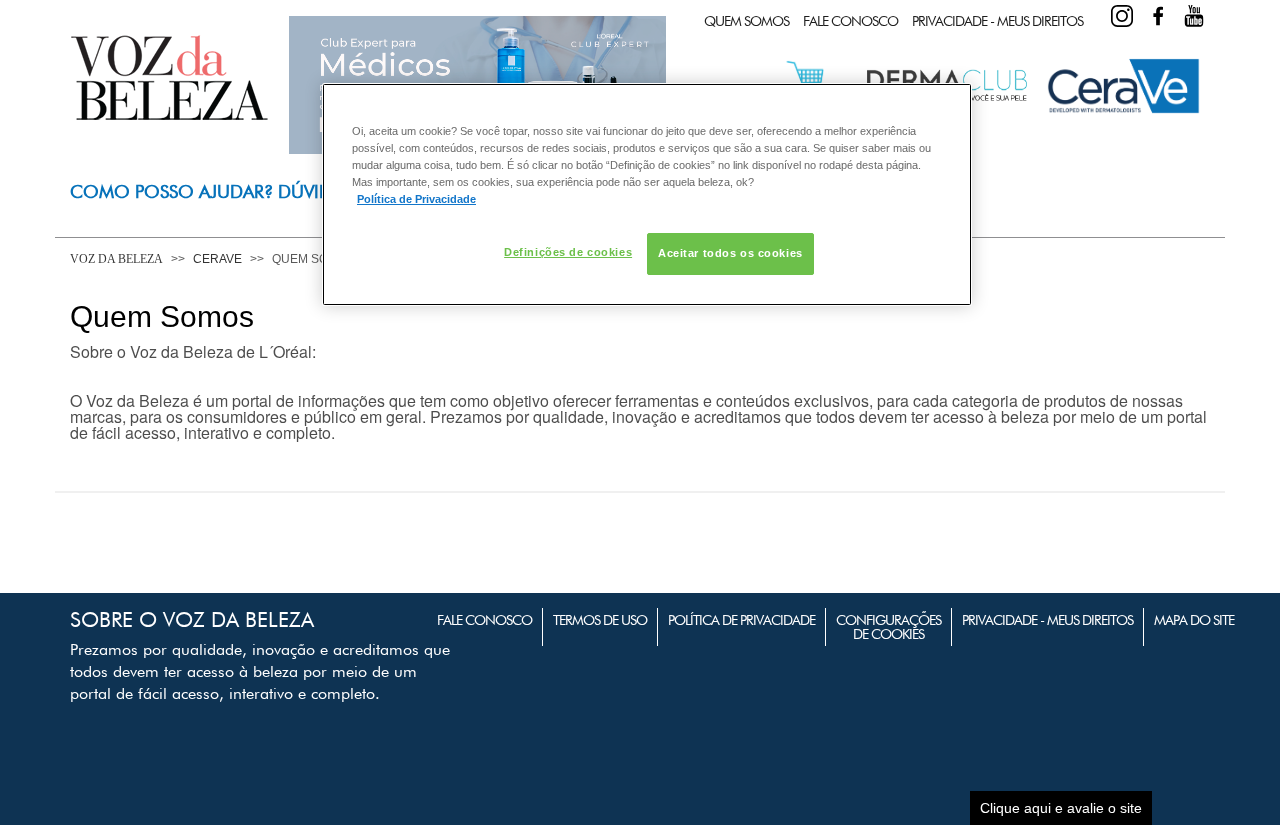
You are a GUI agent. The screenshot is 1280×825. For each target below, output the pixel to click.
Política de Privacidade (741, 620)
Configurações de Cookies (888, 627)
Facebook (1158, 16)
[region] (647, 194)
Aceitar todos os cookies (730, 253)
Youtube (1194, 16)
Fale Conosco (850, 21)
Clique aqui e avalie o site (1061, 808)
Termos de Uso (600, 620)
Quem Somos (746, 21)
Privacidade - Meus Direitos (997, 21)
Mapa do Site (1194, 620)
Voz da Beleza (116, 259)
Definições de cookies (568, 252)
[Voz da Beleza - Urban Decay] (1123, 109)
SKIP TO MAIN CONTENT (144, 6)
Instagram (1122, 16)
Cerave (217, 259)
